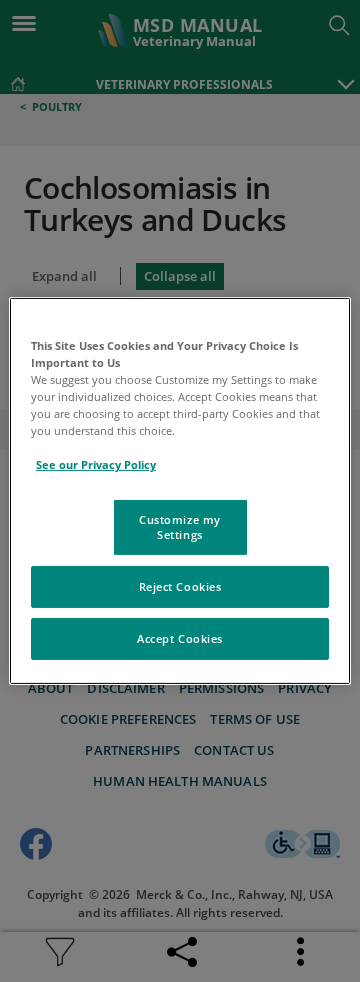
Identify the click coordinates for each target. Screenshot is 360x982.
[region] (180, 491)
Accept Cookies (180, 638)
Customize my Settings (180, 526)
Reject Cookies (180, 586)
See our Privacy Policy (96, 464)
